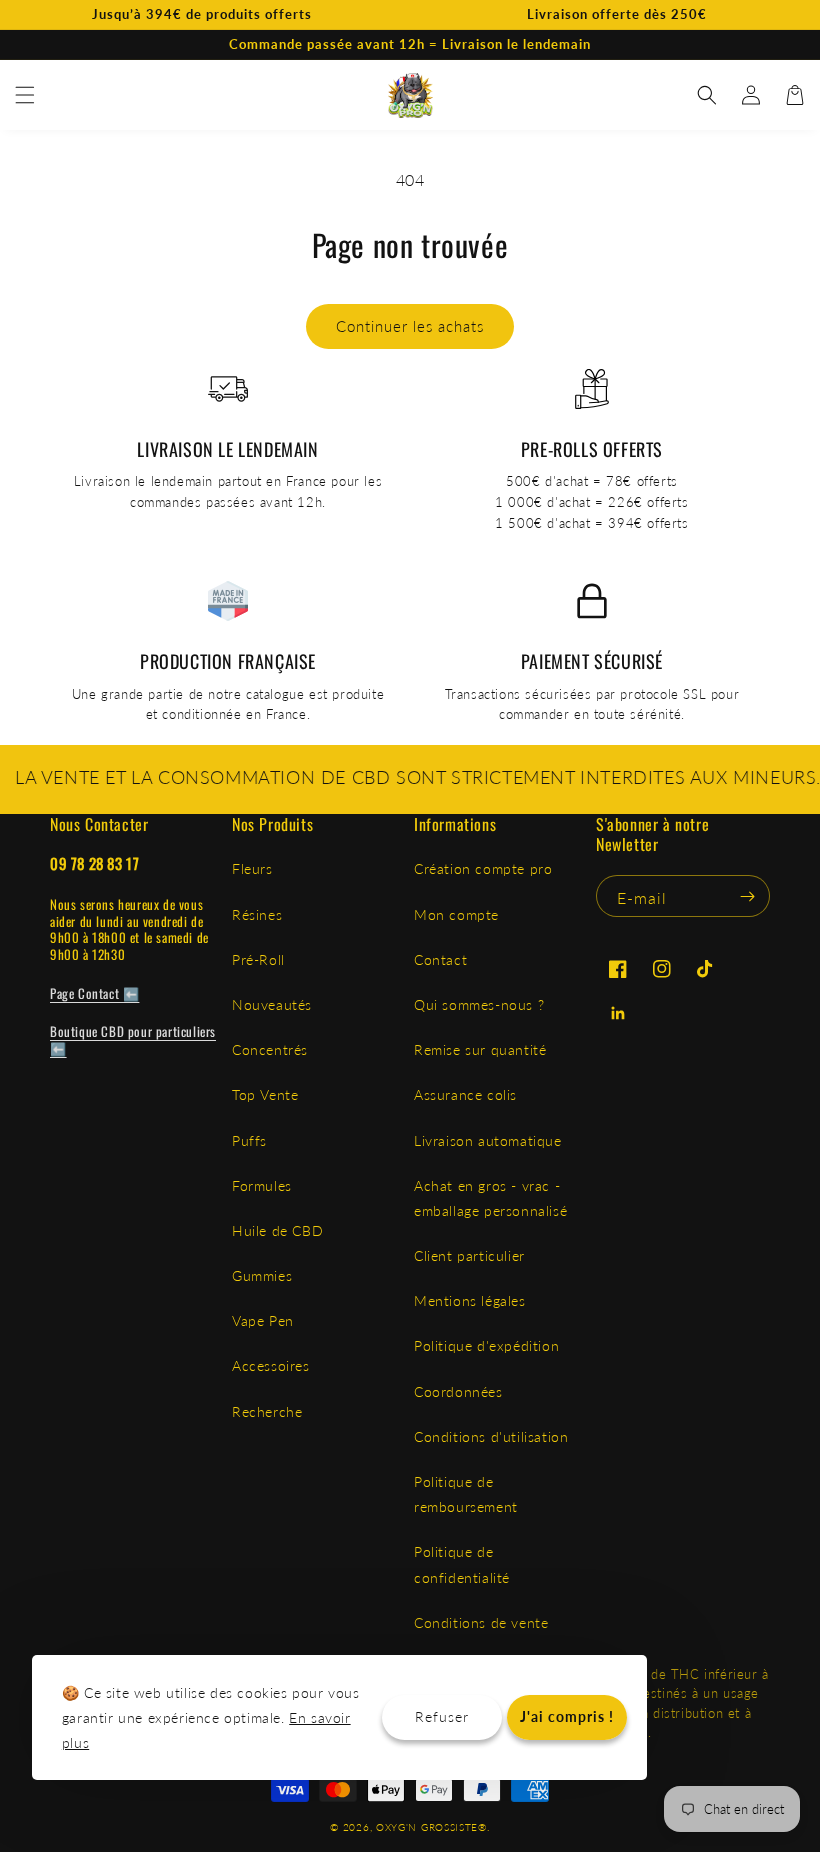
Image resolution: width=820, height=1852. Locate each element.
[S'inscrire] (747, 896)
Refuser (442, 1716)
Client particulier (469, 1255)
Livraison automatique (488, 1140)
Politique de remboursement (466, 1494)
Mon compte (456, 914)
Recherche (267, 1411)
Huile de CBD (277, 1230)
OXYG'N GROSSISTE (427, 1827)
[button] (25, 95)
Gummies (262, 1275)
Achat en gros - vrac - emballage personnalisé (490, 1198)
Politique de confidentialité (462, 1564)
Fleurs (252, 868)
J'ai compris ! (567, 1716)
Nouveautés (272, 1004)
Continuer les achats (410, 326)
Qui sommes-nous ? (479, 1004)
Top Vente (265, 1094)
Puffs (249, 1140)
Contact (440, 959)
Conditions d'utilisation (491, 1436)
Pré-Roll (258, 959)
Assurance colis (465, 1094)
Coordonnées (458, 1391)
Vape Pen (263, 1320)
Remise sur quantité (480, 1049)
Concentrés (270, 1049)
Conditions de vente (481, 1622)
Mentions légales (470, 1300)
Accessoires (271, 1365)
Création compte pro (483, 868)
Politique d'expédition (486, 1345)
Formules (262, 1185)
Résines (257, 914)
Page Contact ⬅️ (94, 993)
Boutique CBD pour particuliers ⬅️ (133, 1039)
